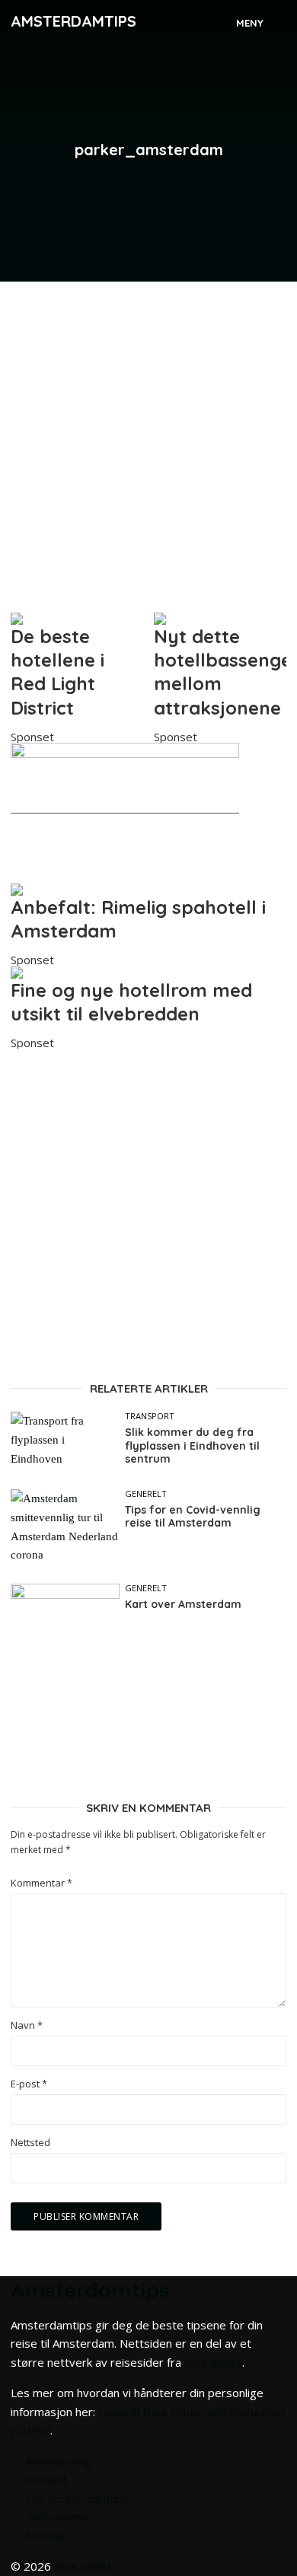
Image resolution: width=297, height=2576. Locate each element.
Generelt (146, 1493)
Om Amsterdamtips (78, 2498)
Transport (150, 1416)
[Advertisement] (148, 441)
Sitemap (47, 2536)
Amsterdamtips (73, 21)
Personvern (57, 2517)
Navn (27, 2025)
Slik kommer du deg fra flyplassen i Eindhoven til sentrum (192, 1446)
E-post (29, 2084)
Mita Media (213, 2362)
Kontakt (46, 2479)
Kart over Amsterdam (183, 1605)
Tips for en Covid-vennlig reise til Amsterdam (193, 1517)
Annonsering (58, 2460)
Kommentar (42, 1883)
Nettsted (30, 2143)
